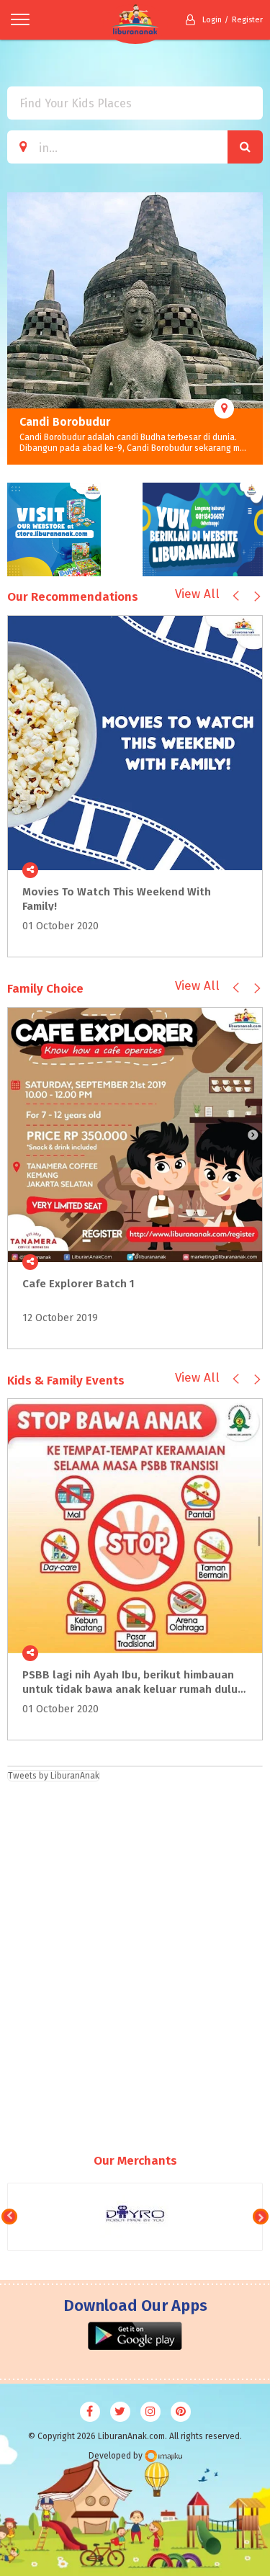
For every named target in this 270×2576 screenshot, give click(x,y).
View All (197, 594)
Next (252, 328)
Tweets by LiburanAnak (54, 1776)
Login (212, 20)
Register (247, 20)
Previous (18, 328)
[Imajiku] (163, 2456)
